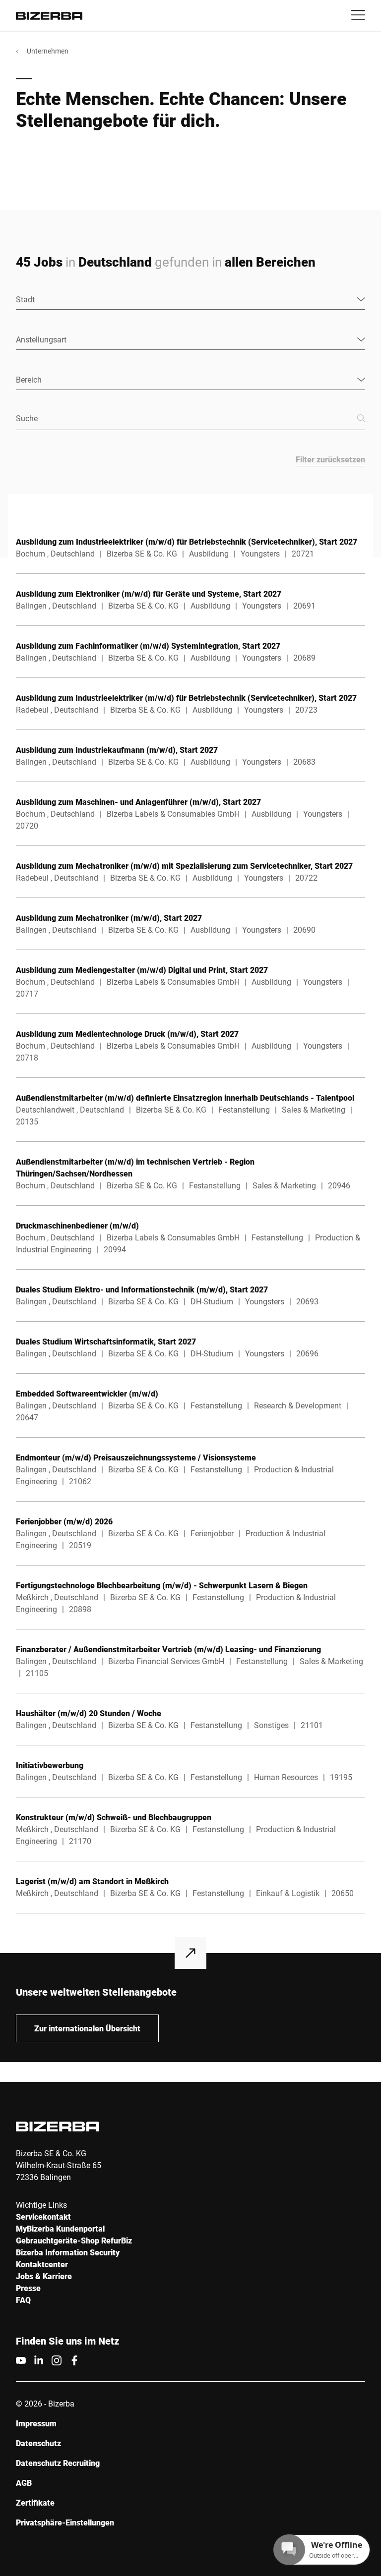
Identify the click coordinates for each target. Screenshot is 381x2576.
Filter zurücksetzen (330, 459)
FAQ (23, 2300)
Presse (28, 2288)
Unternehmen (48, 51)
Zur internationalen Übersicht (87, 2028)
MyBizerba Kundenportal (60, 2228)
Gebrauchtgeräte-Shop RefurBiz (74, 2240)
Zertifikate (35, 2502)
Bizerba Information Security (68, 2252)
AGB (24, 2483)
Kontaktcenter (42, 2264)
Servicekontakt (43, 2216)
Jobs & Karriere (44, 2276)
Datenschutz (38, 2443)
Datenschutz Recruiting (58, 2463)
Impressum (36, 2423)
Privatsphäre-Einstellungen (65, 2522)
